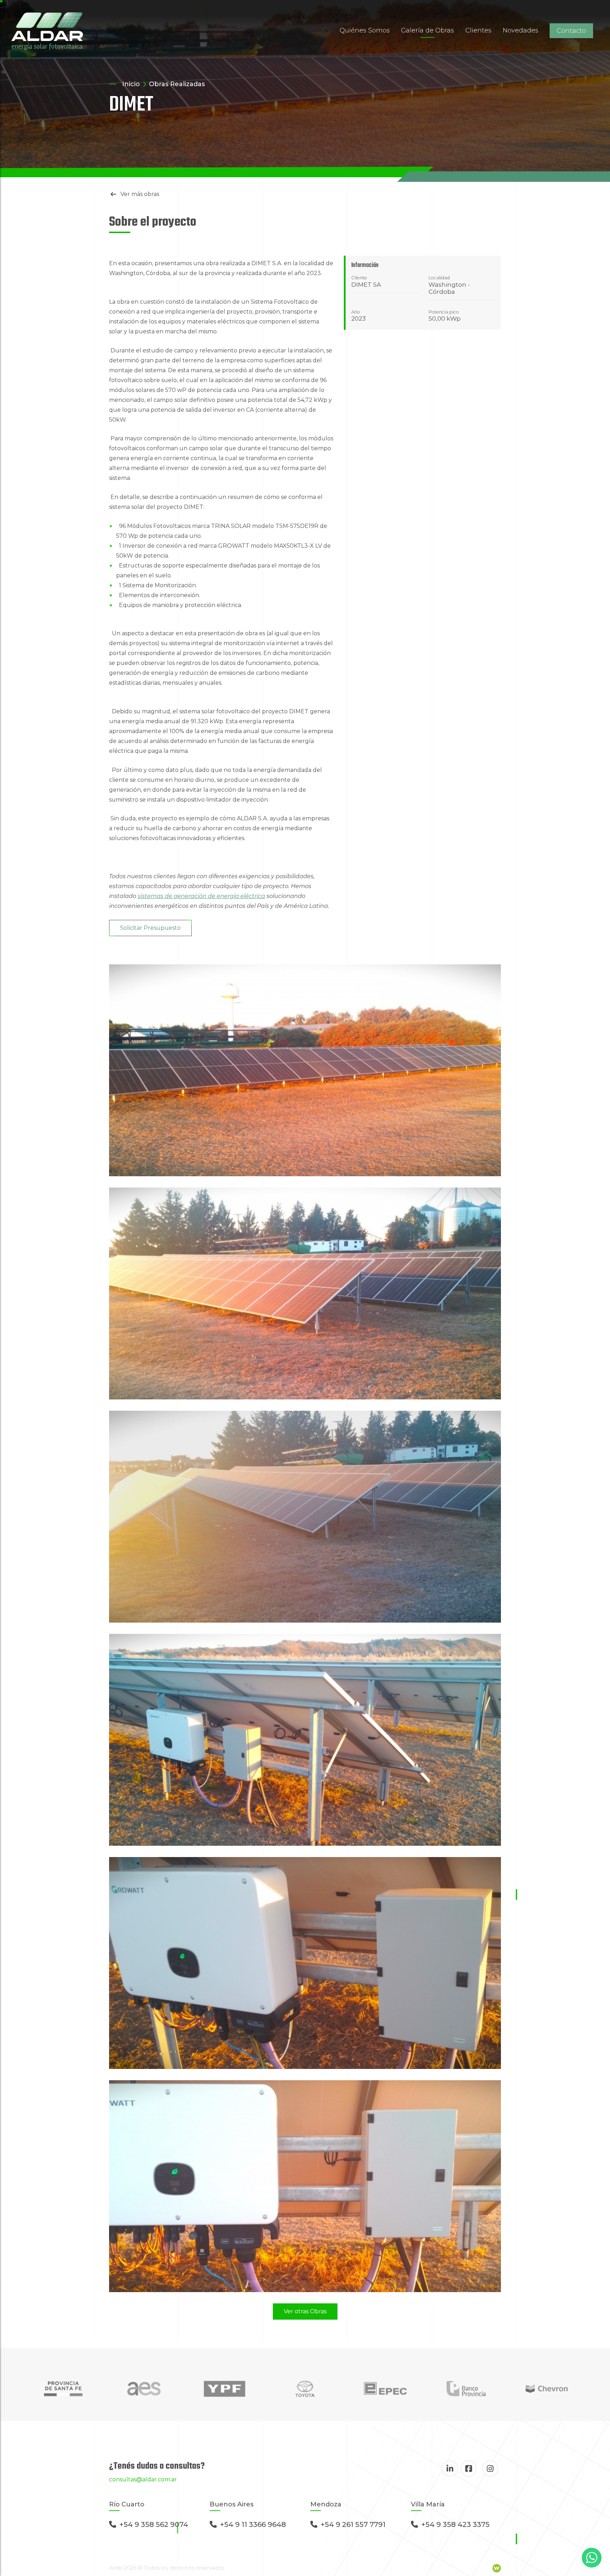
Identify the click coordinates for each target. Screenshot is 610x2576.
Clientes (478, 30)
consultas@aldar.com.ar (143, 2479)
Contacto (571, 31)
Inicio (131, 84)
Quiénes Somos (365, 30)
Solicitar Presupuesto (150, 928)
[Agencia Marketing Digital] (497, 2568)
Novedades (521, 30)
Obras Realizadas (177, 84)
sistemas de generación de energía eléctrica (201, 896)
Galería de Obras (427, 30)
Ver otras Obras (305, 2311)
